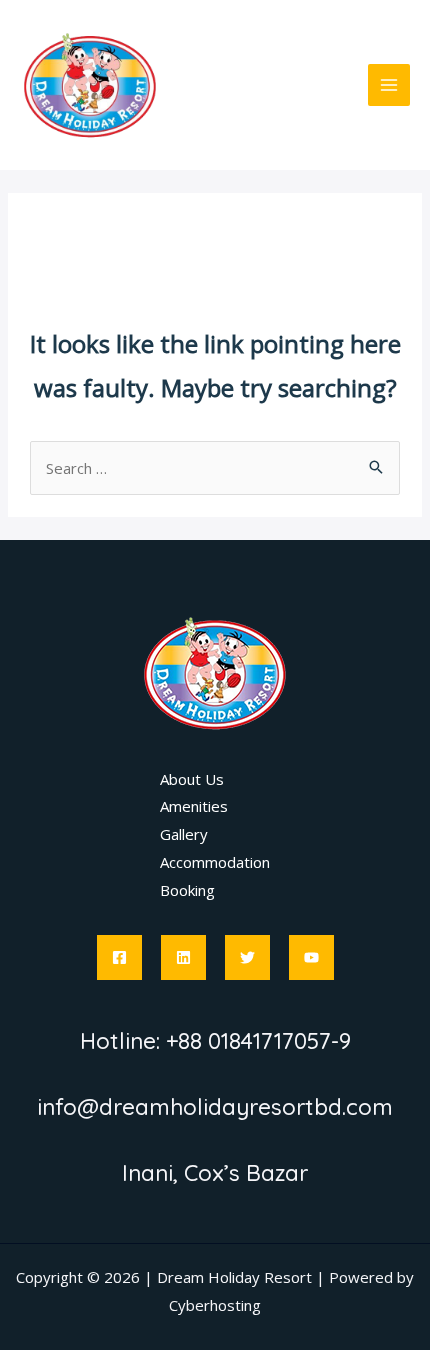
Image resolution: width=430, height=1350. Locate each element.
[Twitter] (247, 957)
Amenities (194, 806)
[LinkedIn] (183, 957)
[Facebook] (119, 957)
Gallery (184, 834)
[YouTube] (311, 957)
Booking (187, 890)
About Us (192, 779)
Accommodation (215, 862)
